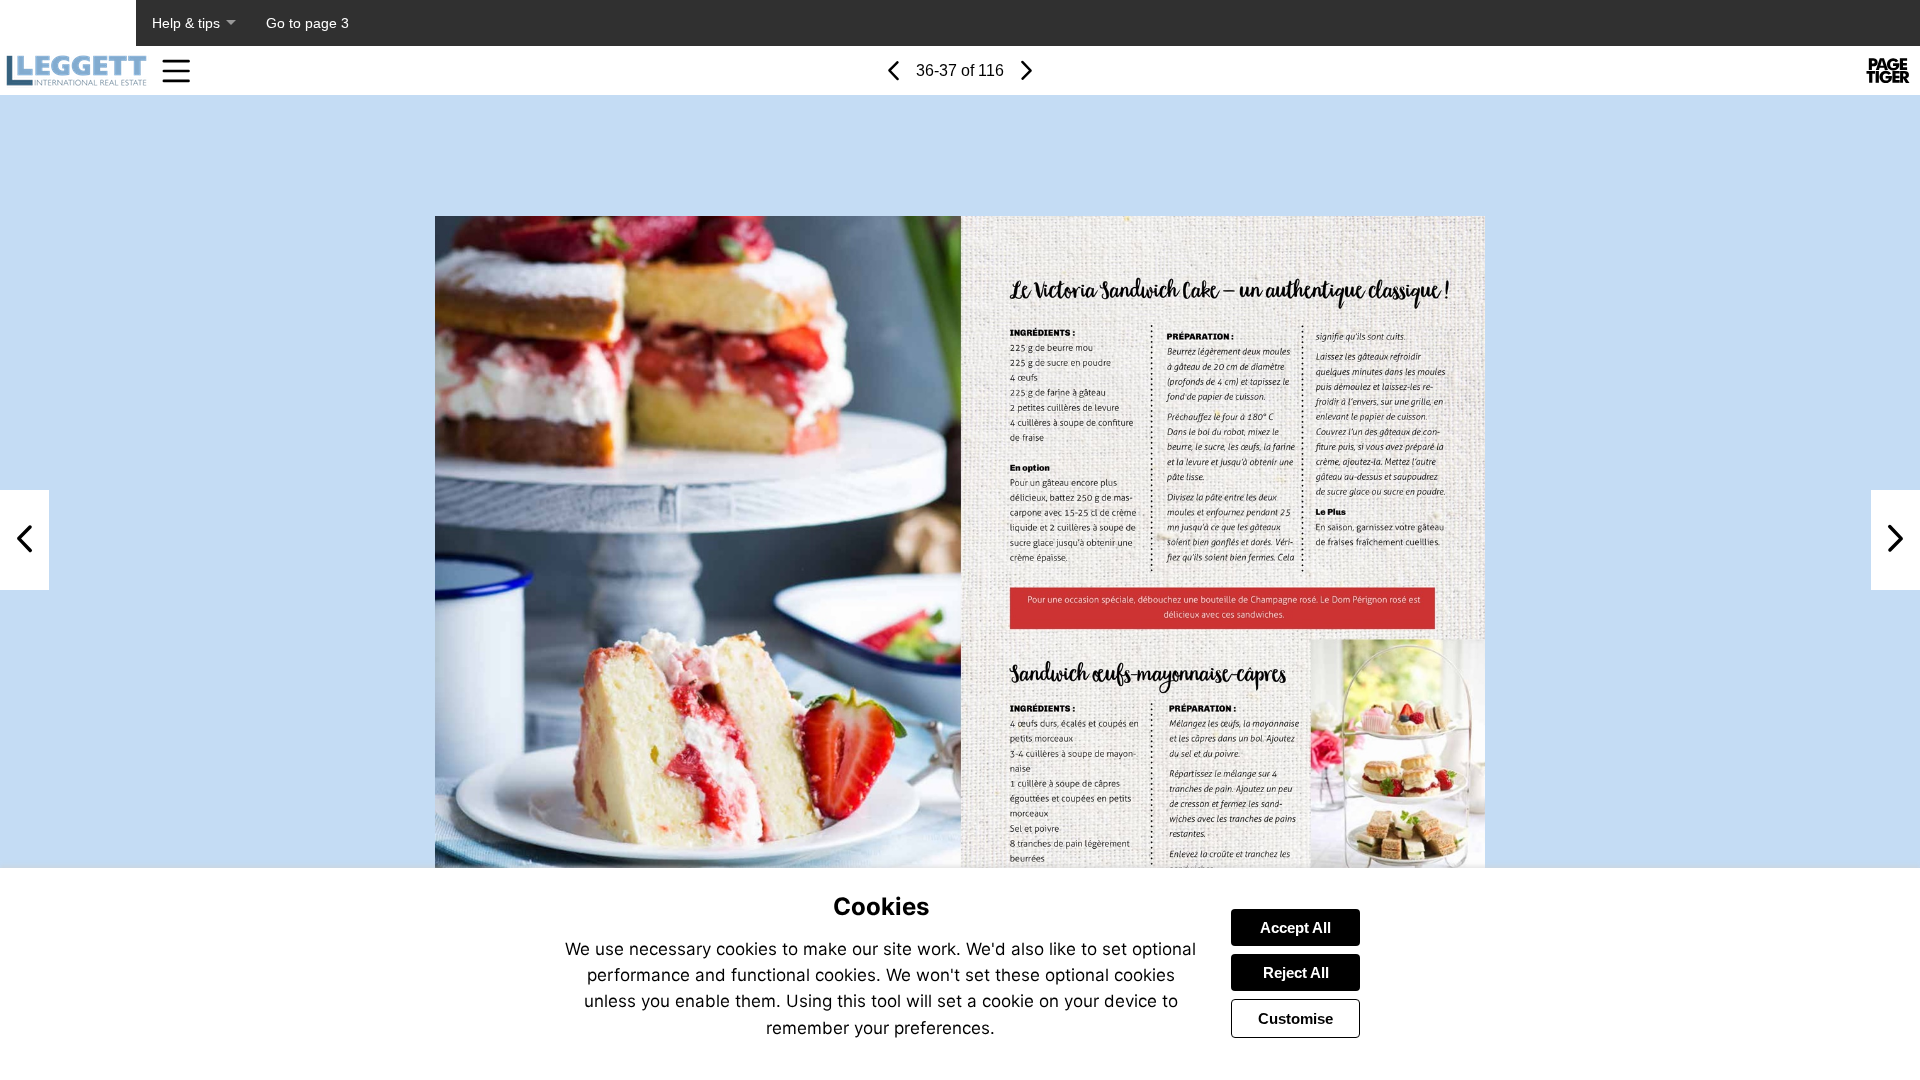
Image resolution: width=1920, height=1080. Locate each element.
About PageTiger (68, 23)
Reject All (1296, 972)
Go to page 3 (307, 23)
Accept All (1295, 927)
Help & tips (186, 23)
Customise (1295, 1018)
